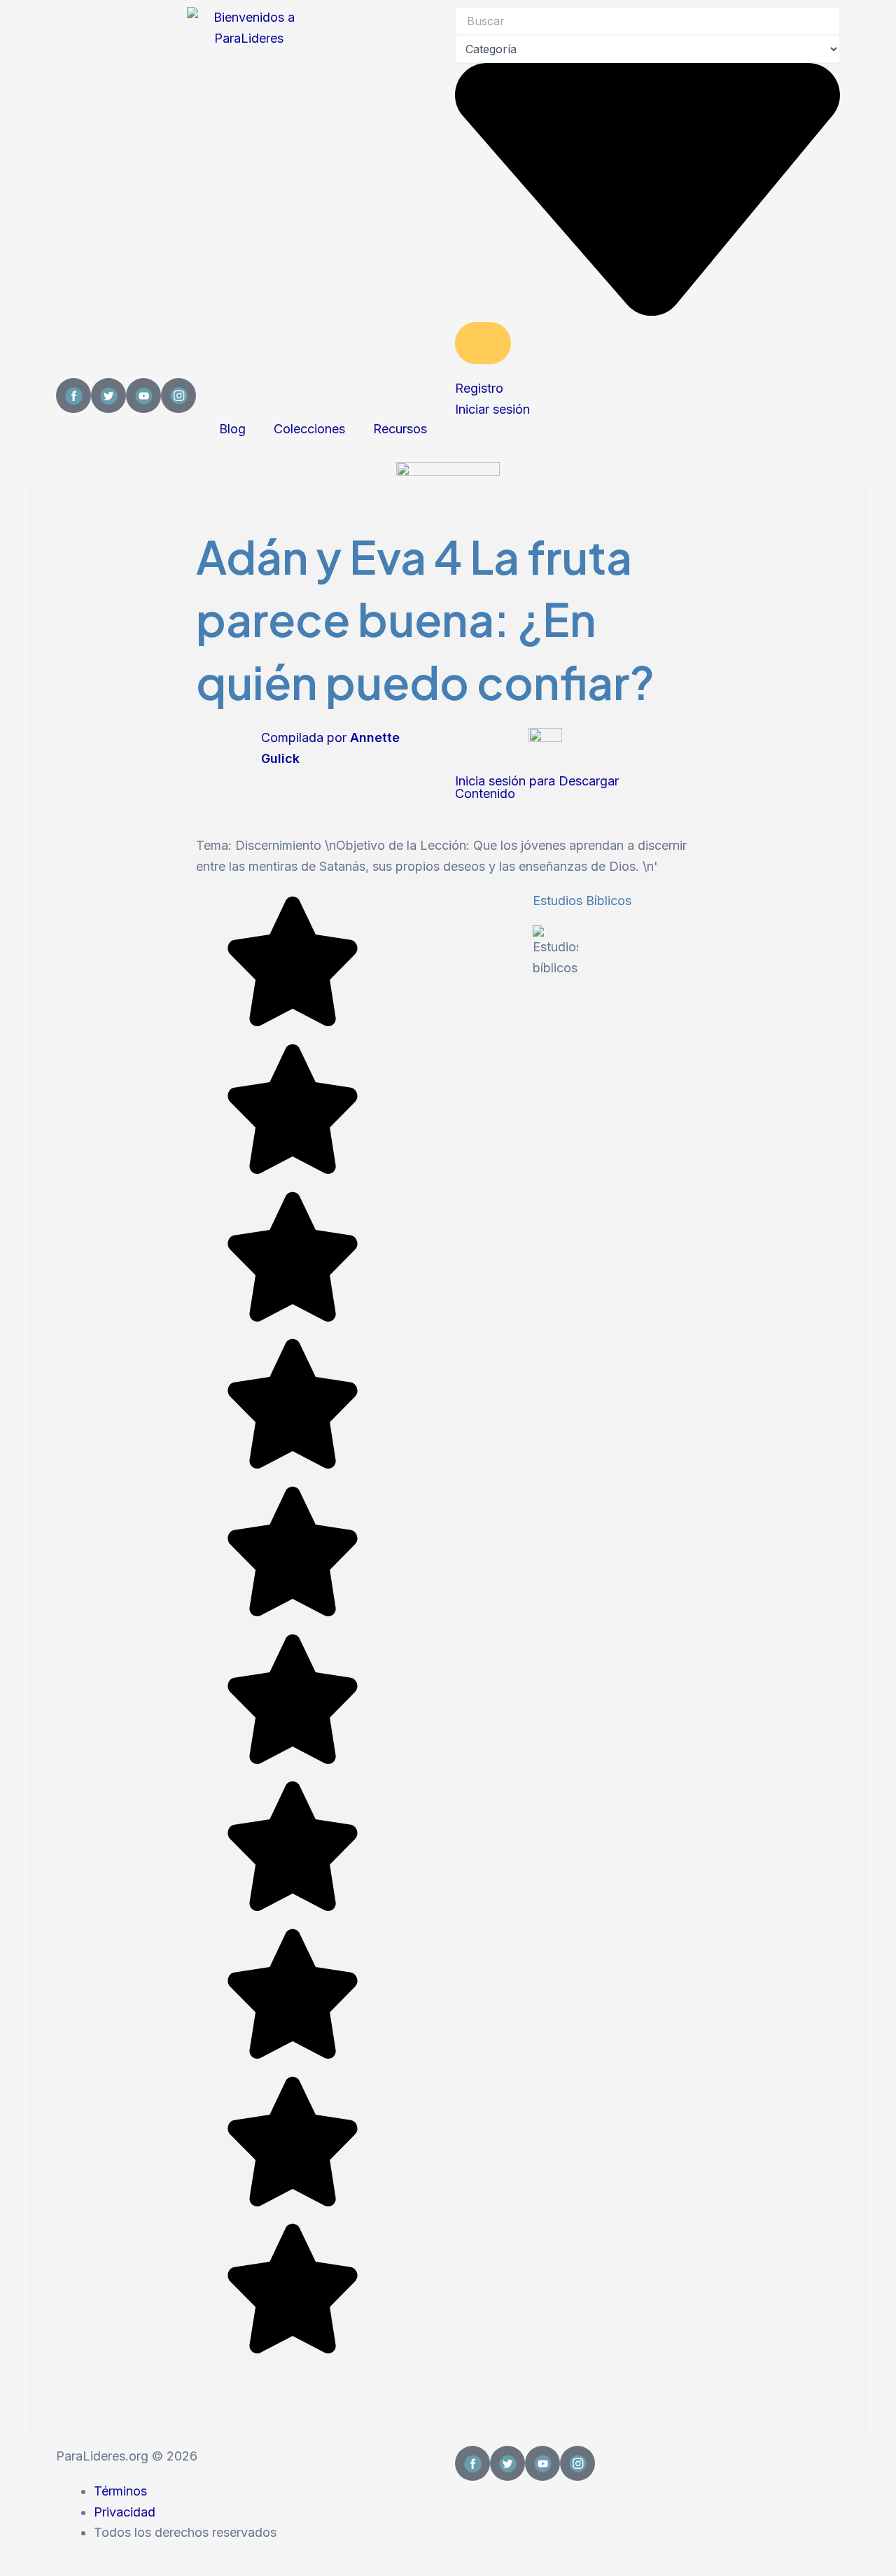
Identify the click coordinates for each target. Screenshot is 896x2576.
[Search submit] (483, 343)
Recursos (400, 429)
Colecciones (309, 429)
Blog (232, 429)
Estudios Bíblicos (582, 901)
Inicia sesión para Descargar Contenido (537, 787)
